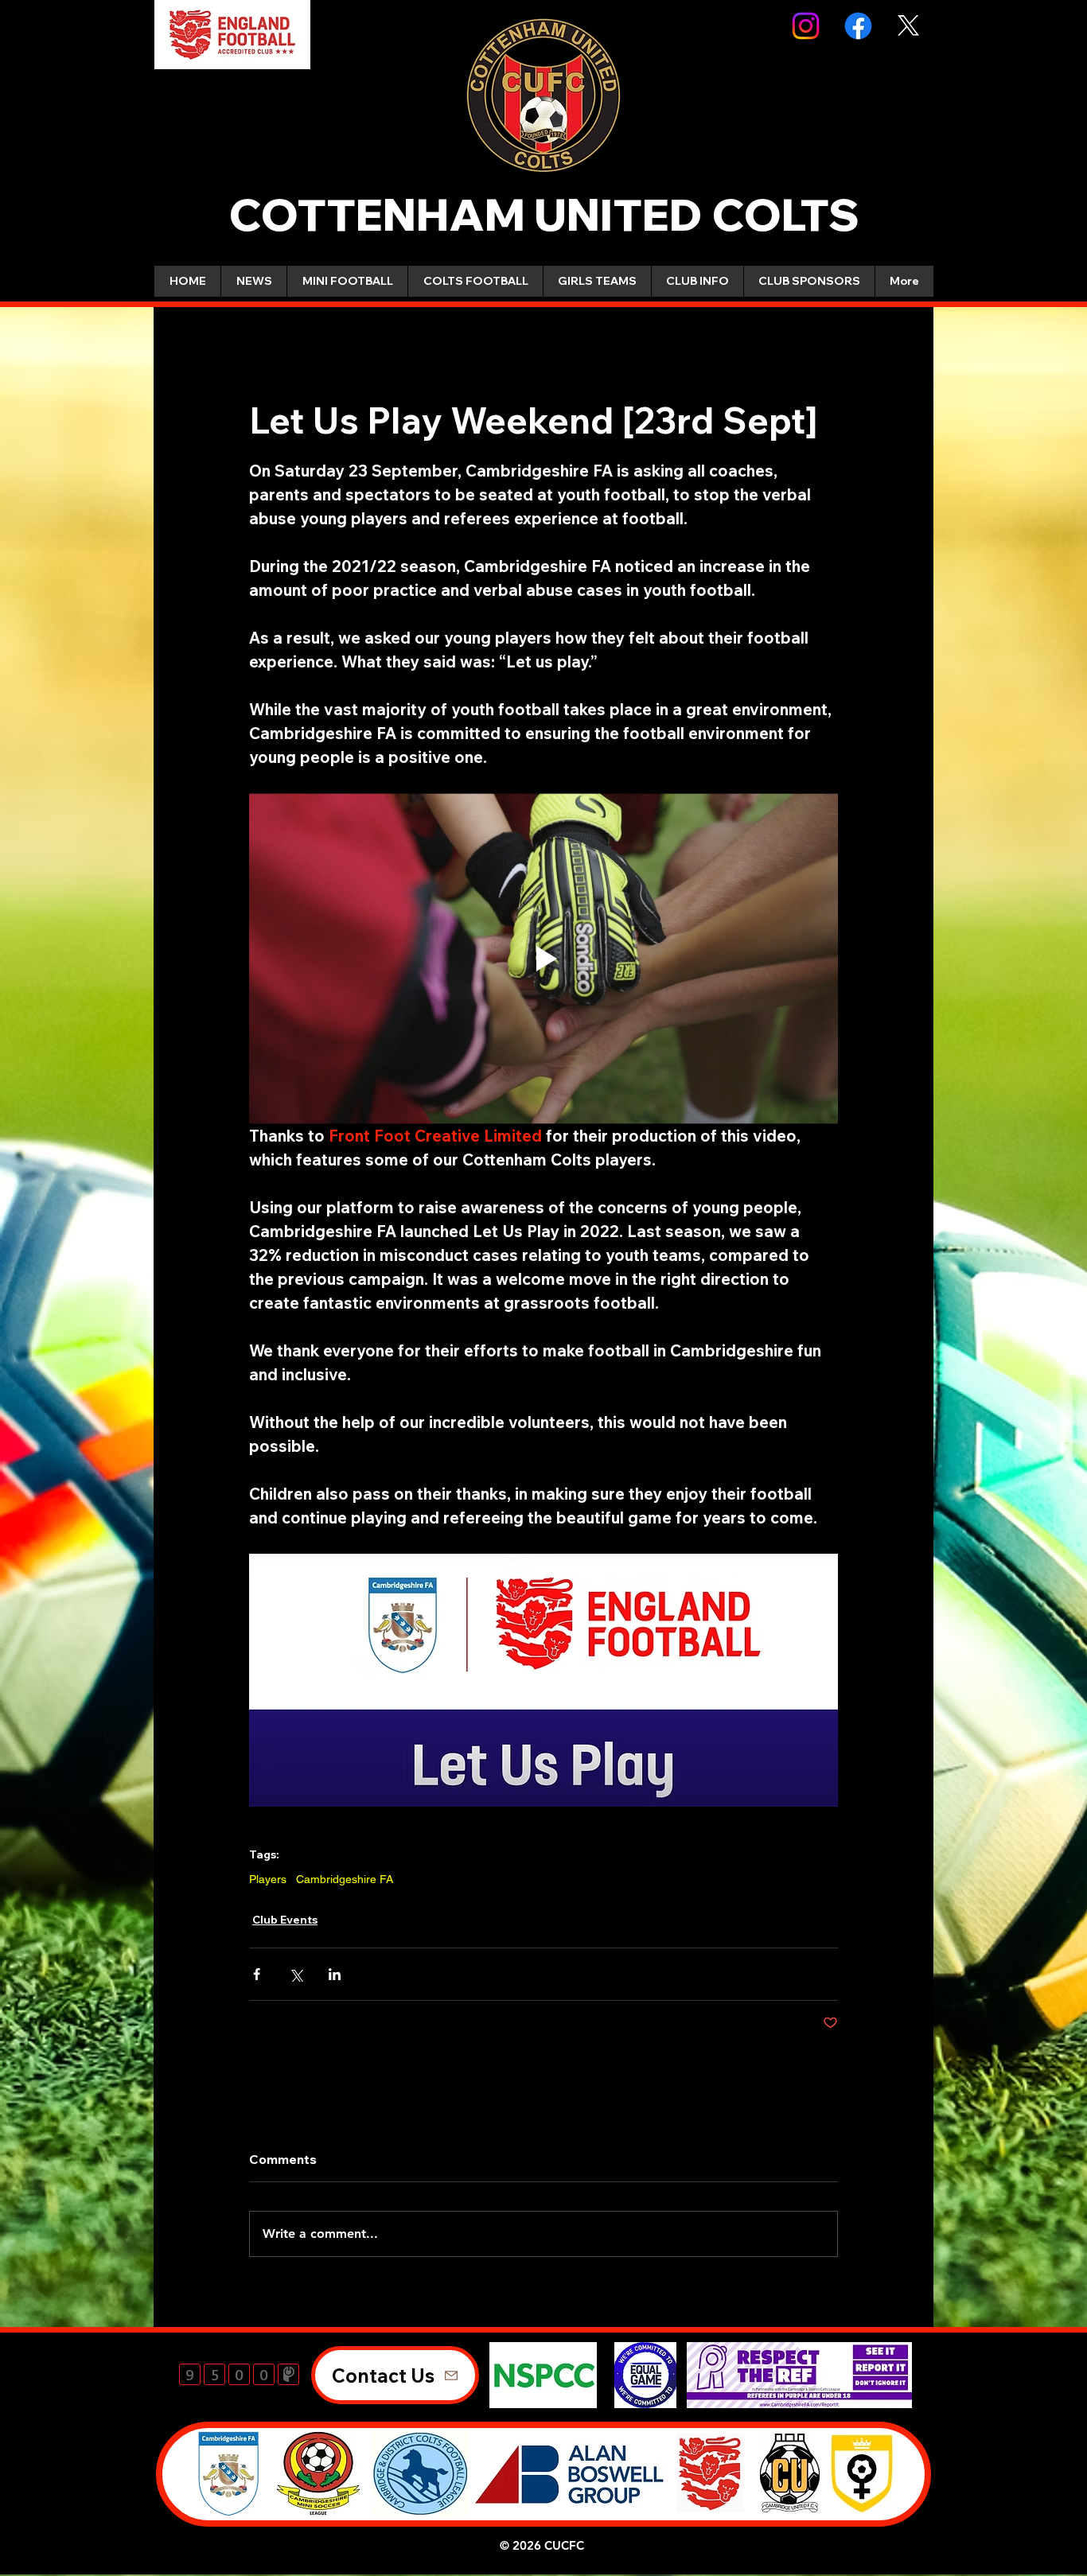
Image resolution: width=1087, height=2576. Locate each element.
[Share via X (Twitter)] (296, 1974)
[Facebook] (858, 26)
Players (268, 1879)
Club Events (285, 1920)
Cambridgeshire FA (345, 1879)
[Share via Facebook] (257, 1974)
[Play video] (543, 959)
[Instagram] (806, 26)
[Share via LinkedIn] (335, 1974)
